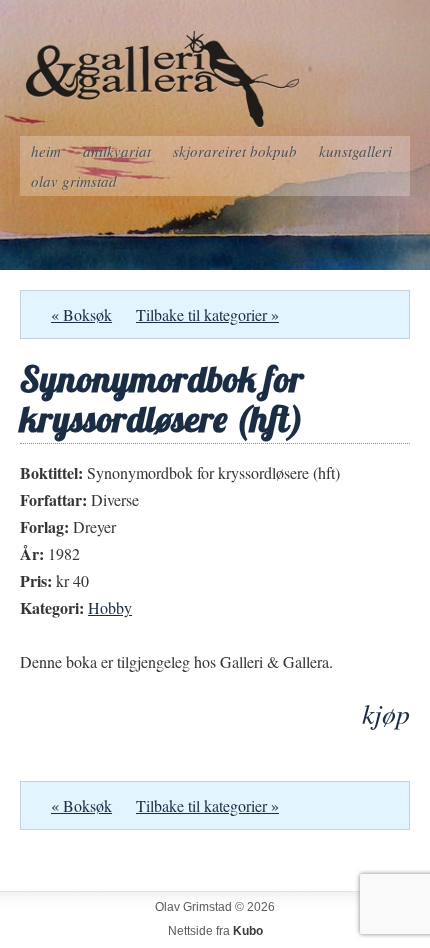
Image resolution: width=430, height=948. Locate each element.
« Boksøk (81, 314)
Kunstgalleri (355, 151)
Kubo (248, 931)
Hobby (110, 607)
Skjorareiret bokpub (235, 151)
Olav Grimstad (74, 181)
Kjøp (386, 713)
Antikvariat (117, 151)
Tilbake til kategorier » (207, 314)
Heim (46, 151)
